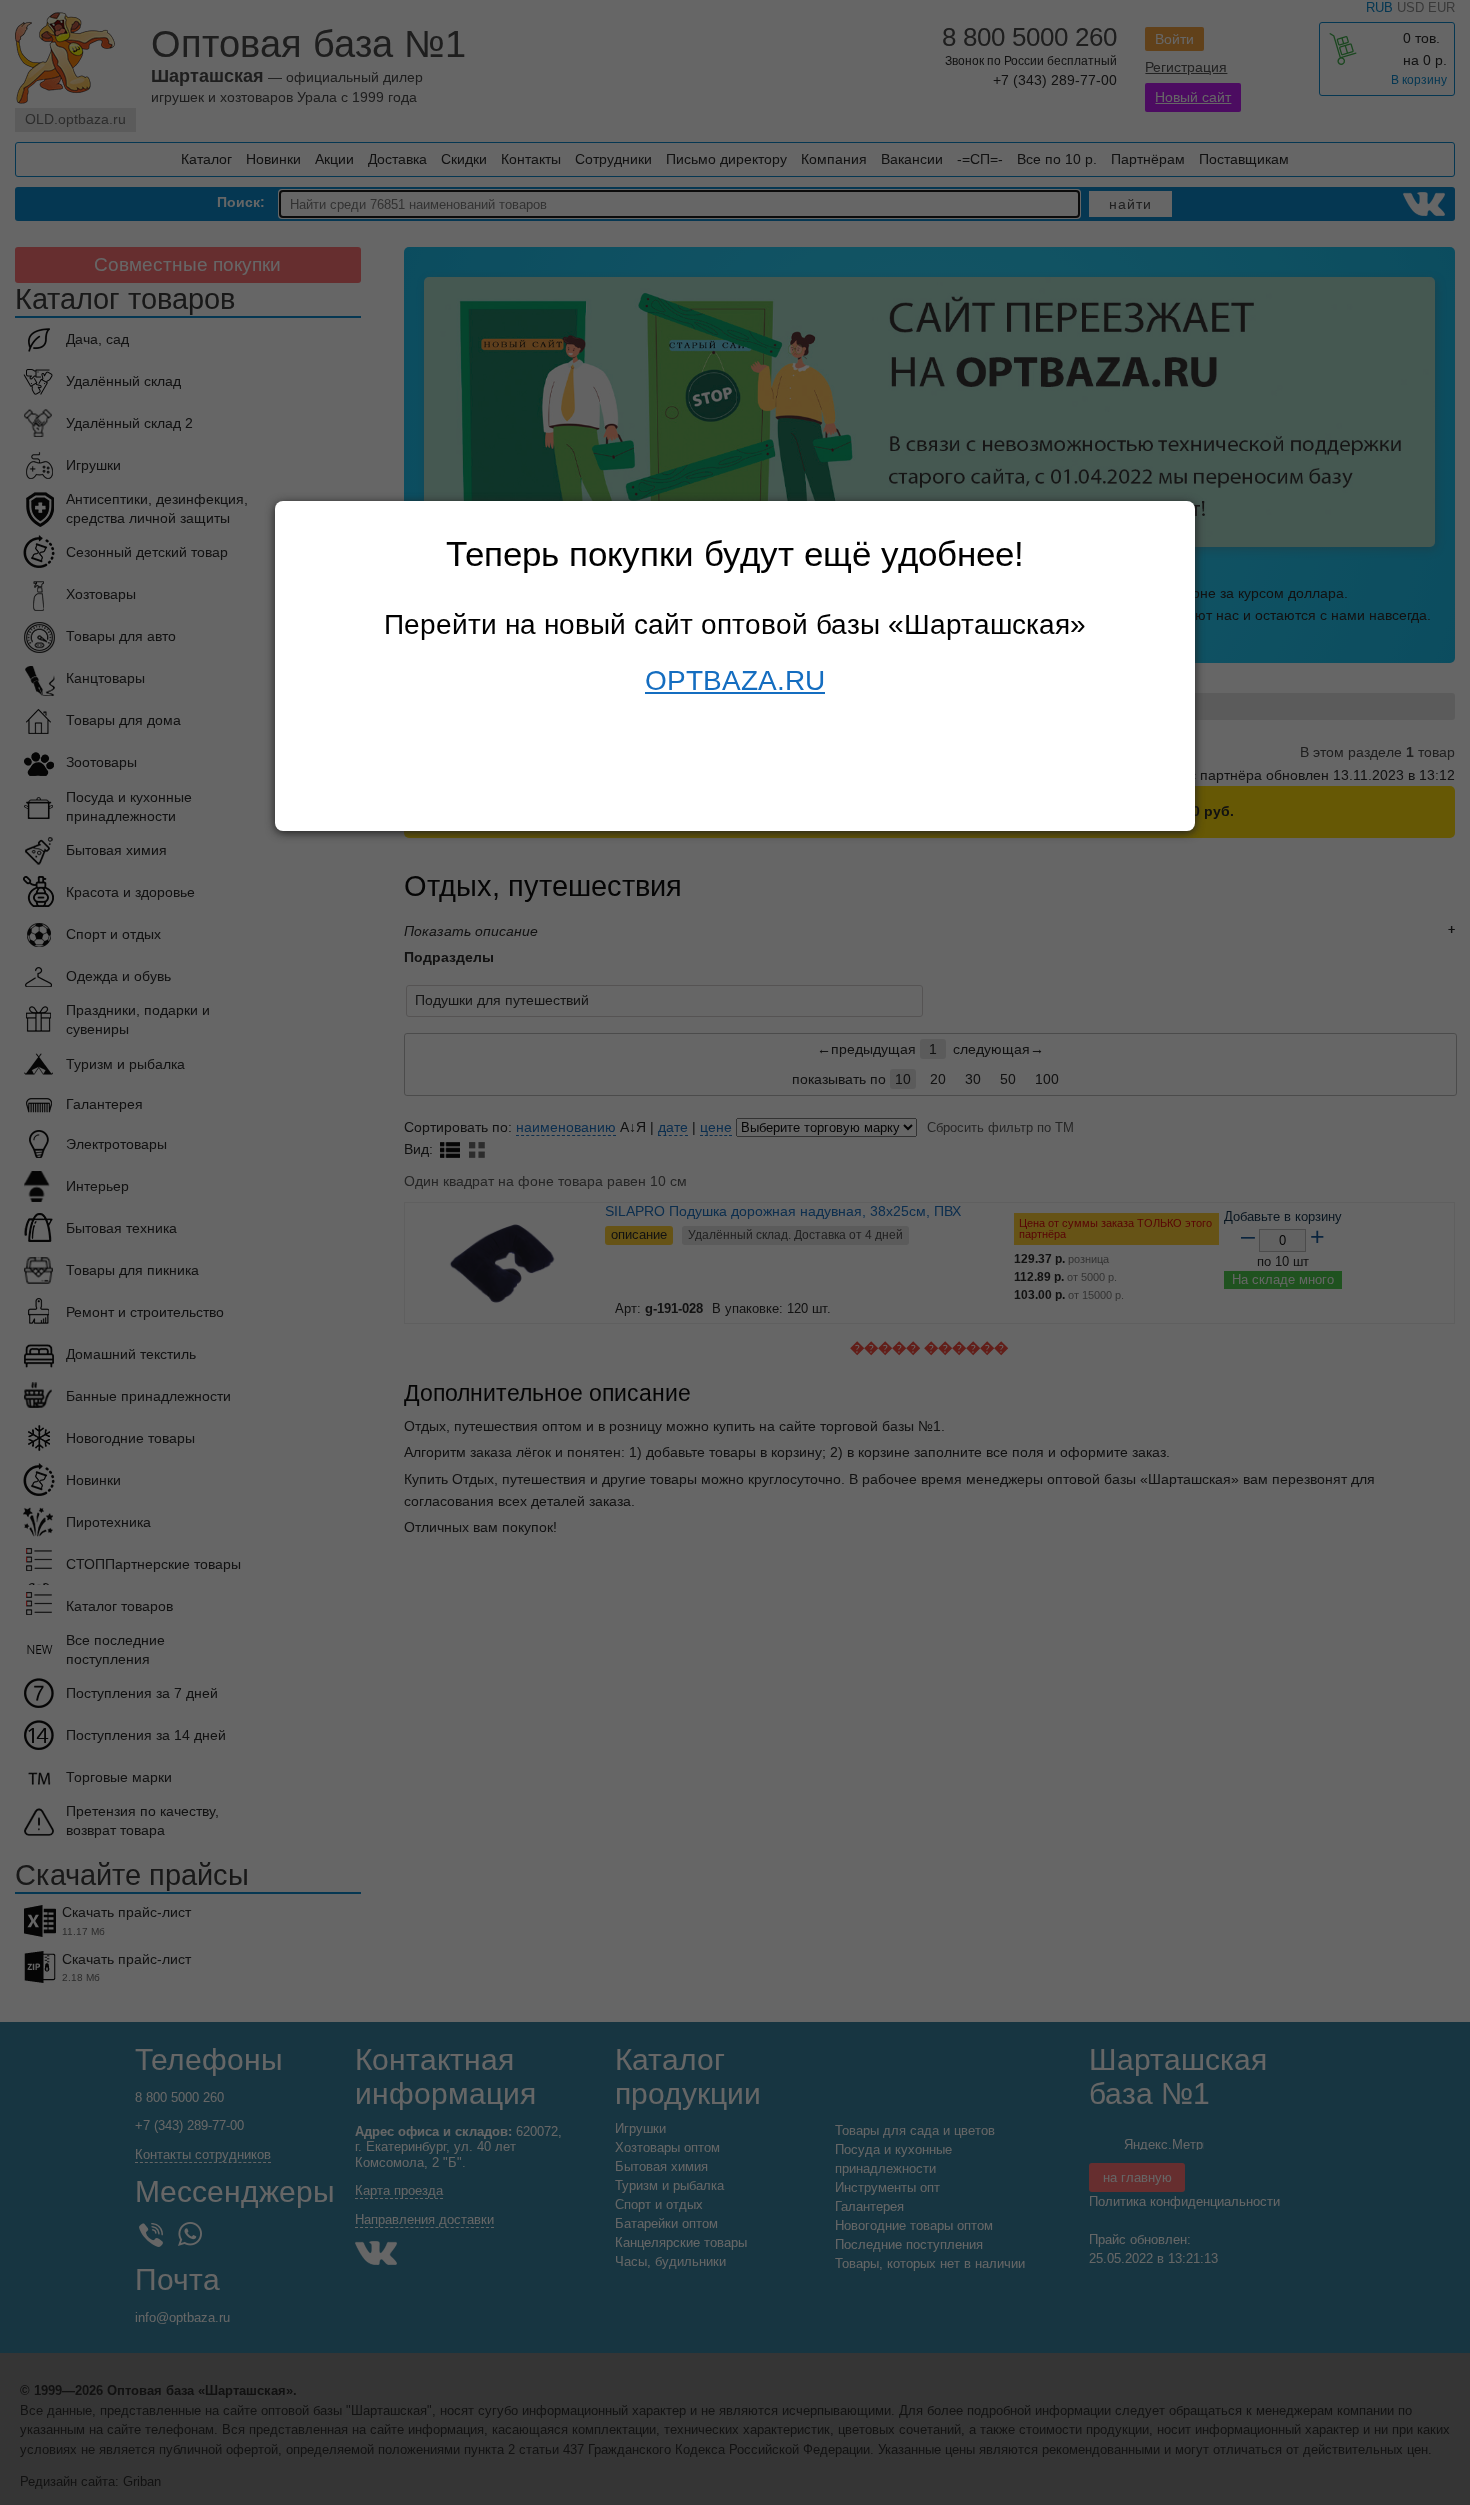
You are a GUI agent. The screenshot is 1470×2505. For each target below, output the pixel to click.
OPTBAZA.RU (735, 680)
